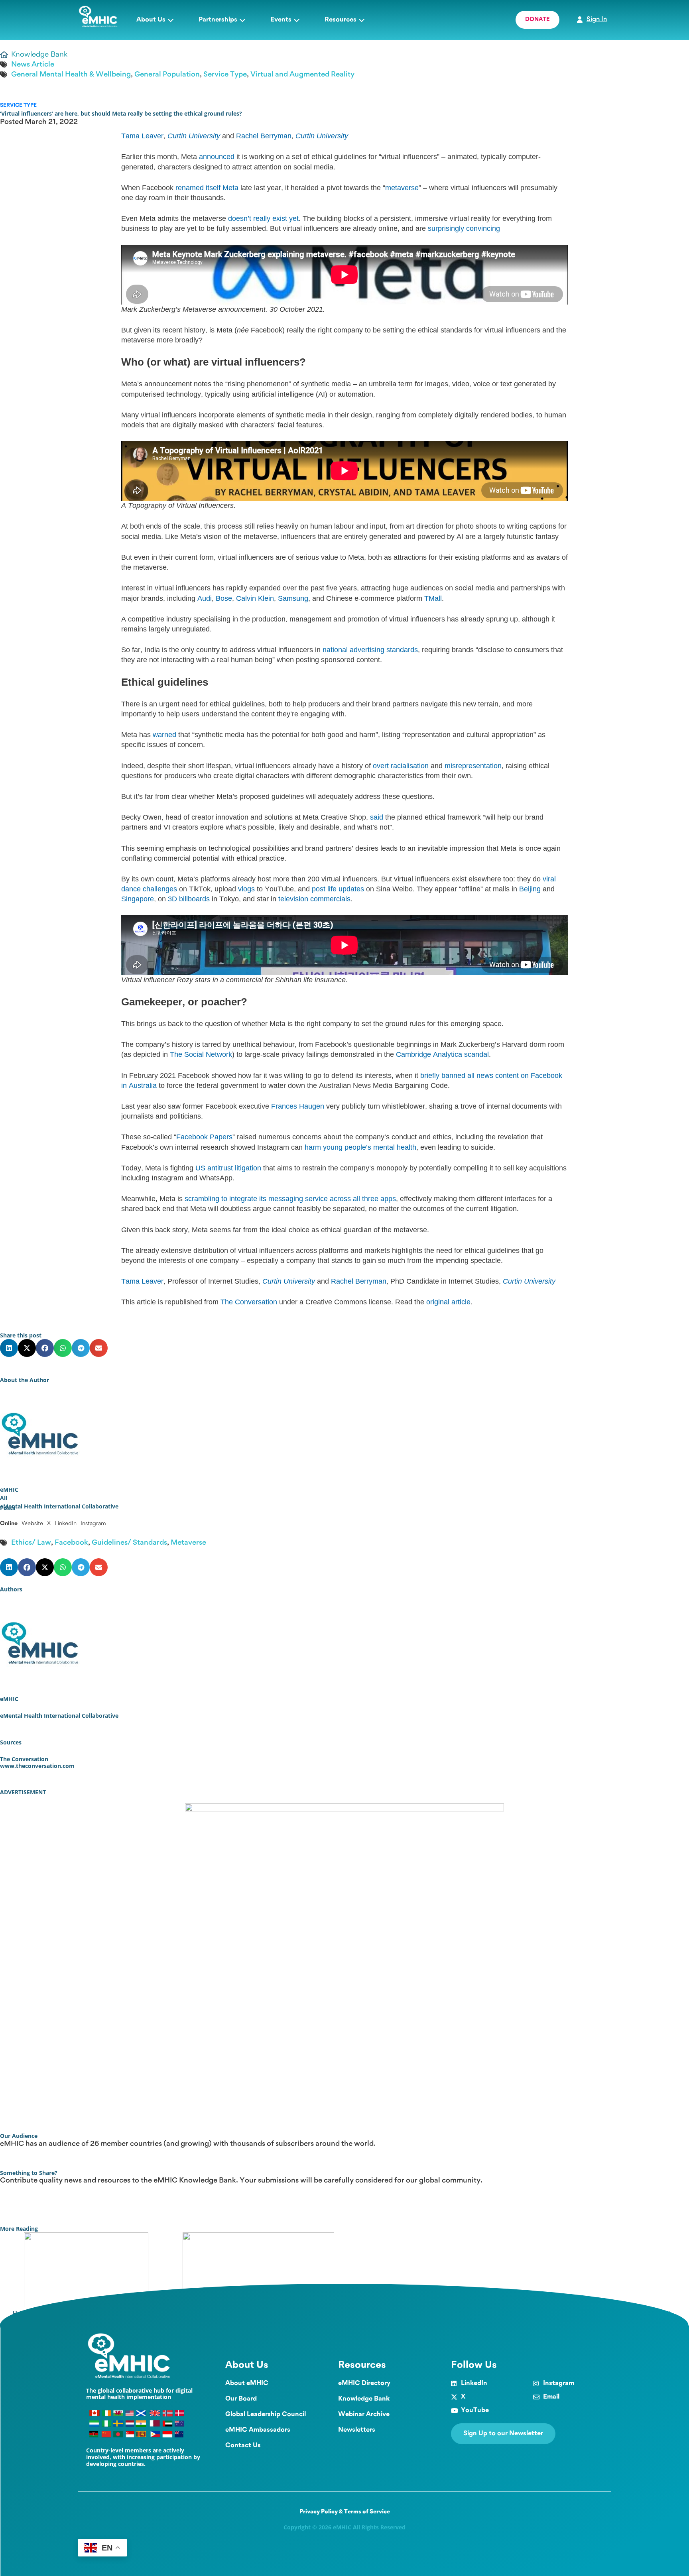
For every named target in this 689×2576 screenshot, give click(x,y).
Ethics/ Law (31, 1543)
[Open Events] (297, 20)
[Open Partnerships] (242, 20)
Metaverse (188, 1543)
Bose (224, 598)
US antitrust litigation (228, 1168)
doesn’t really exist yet (263, 218)
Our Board (241, 2399)
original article (448, 1302)
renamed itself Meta (207, 188)
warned (164, 735)
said (377, 817)
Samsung (293, 598)
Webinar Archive (364, 2414)
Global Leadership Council (266, 2414)
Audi (205, 598)
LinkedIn (66, 1524)
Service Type (225, 75)
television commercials (314, 899)
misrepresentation (473, 766)
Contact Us (243, 2445)
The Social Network (201, 1054)
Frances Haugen (298, 1106)
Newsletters (357, 2430)
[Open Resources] (362, 20)
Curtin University (194, 136)
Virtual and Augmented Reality (302, 75)
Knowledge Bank (364, 2399)
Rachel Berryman (264, 136)
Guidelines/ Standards (129, 1543)
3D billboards (189, 899)
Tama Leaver (142, 136)
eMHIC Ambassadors (258, 2430)
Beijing (530, 889)
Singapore (138, 899)
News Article (33, 65)
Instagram (93, 1524)
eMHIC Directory (364, 2383)
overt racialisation (401, 766)
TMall (433, 598)
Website (32, 1524)
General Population (167, 75)
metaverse (402, 188)
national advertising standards (370, 650)
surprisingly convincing (464, 228)
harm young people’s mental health (360, 1147)
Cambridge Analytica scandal (442, 1054)
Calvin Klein (255, 598)
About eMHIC (247, 2383)
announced (217, 157)
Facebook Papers (204, 1137)
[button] (9, 1348)
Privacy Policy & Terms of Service (345, 2512)
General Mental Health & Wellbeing (71, 75)
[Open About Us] (171, 20)
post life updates (338, 889)
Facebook (71, 1543)
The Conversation (249, 1302)
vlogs (246, 889)
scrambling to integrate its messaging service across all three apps (290, 1199)
